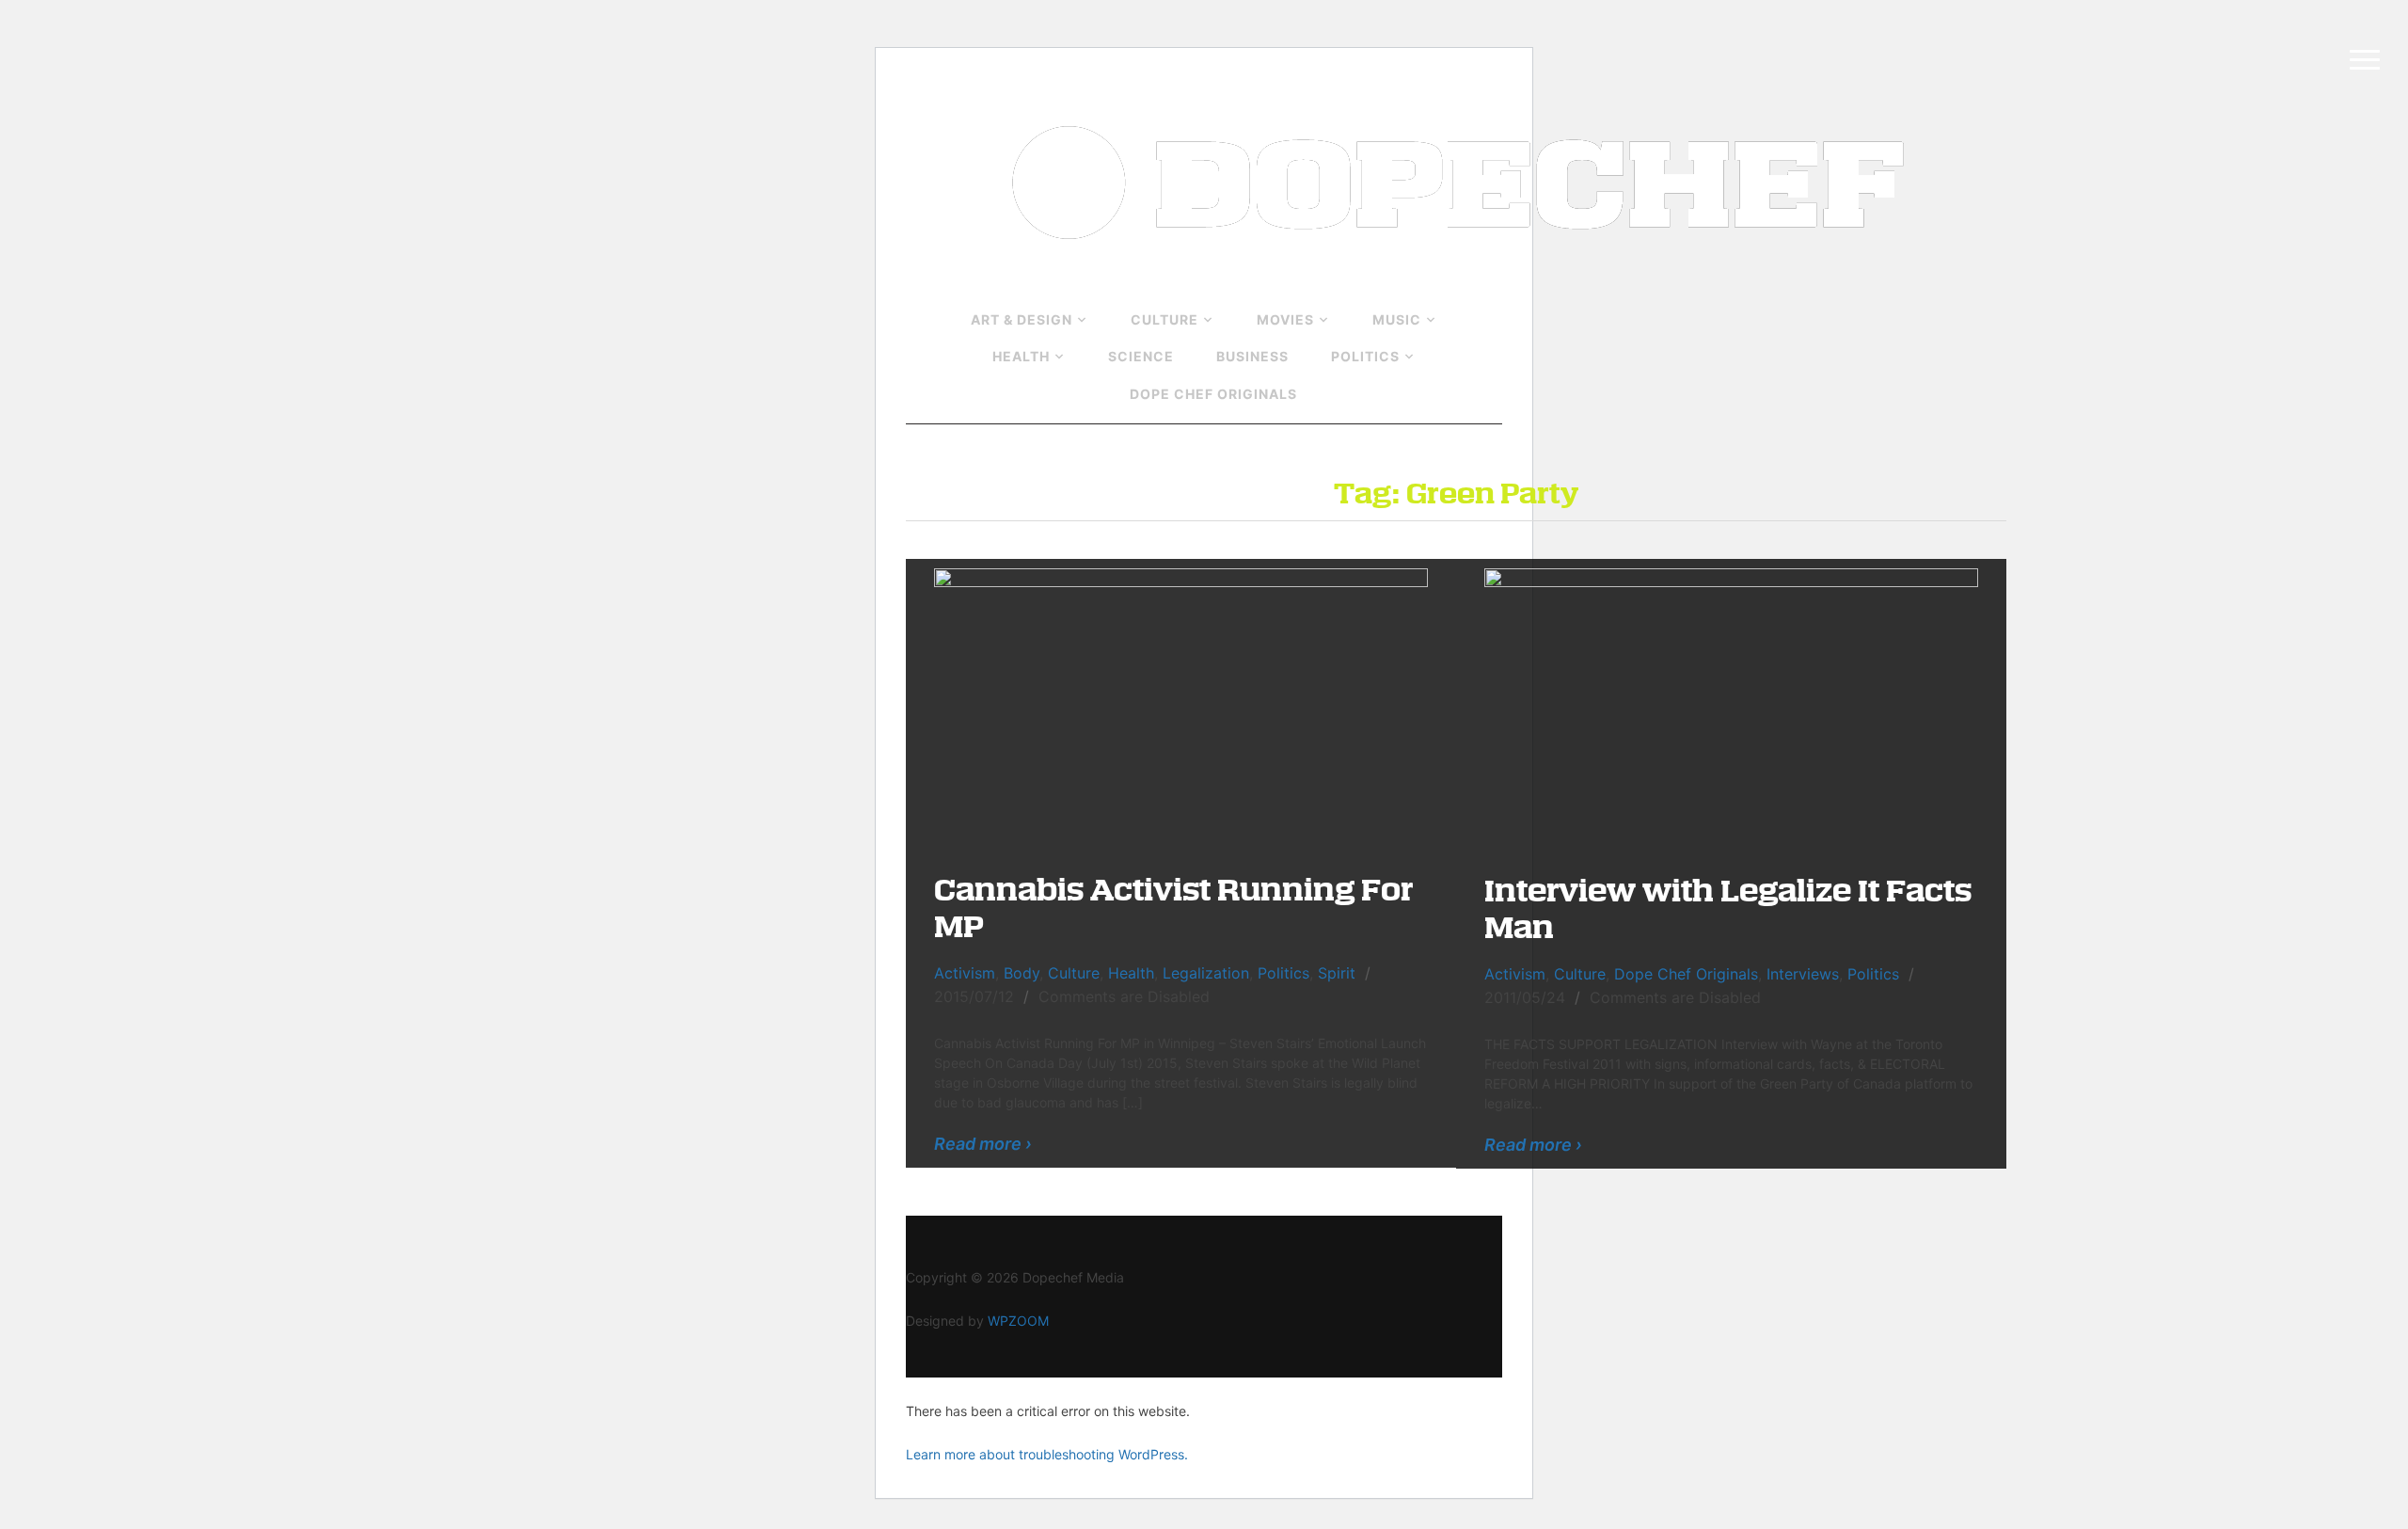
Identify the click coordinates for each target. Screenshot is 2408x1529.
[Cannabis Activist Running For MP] (1181, 706)
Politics (1365, 356)
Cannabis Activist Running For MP (1173, 906)
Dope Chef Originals (1213, 394)
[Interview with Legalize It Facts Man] (1731, 706)
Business (1252, 356)
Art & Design (1022, 319)
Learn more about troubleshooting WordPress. (1047, 1454)
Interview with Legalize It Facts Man (1728, 907)
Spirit (1337, 973)
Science (1141, 356)
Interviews (1803, 974)
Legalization (1206, 973)
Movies (1285, 319)
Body (1022, 973)
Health (1021, 356)
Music (1397, 319)
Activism (965, 973)
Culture (1164, 319)
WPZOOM (1018, 1321)
